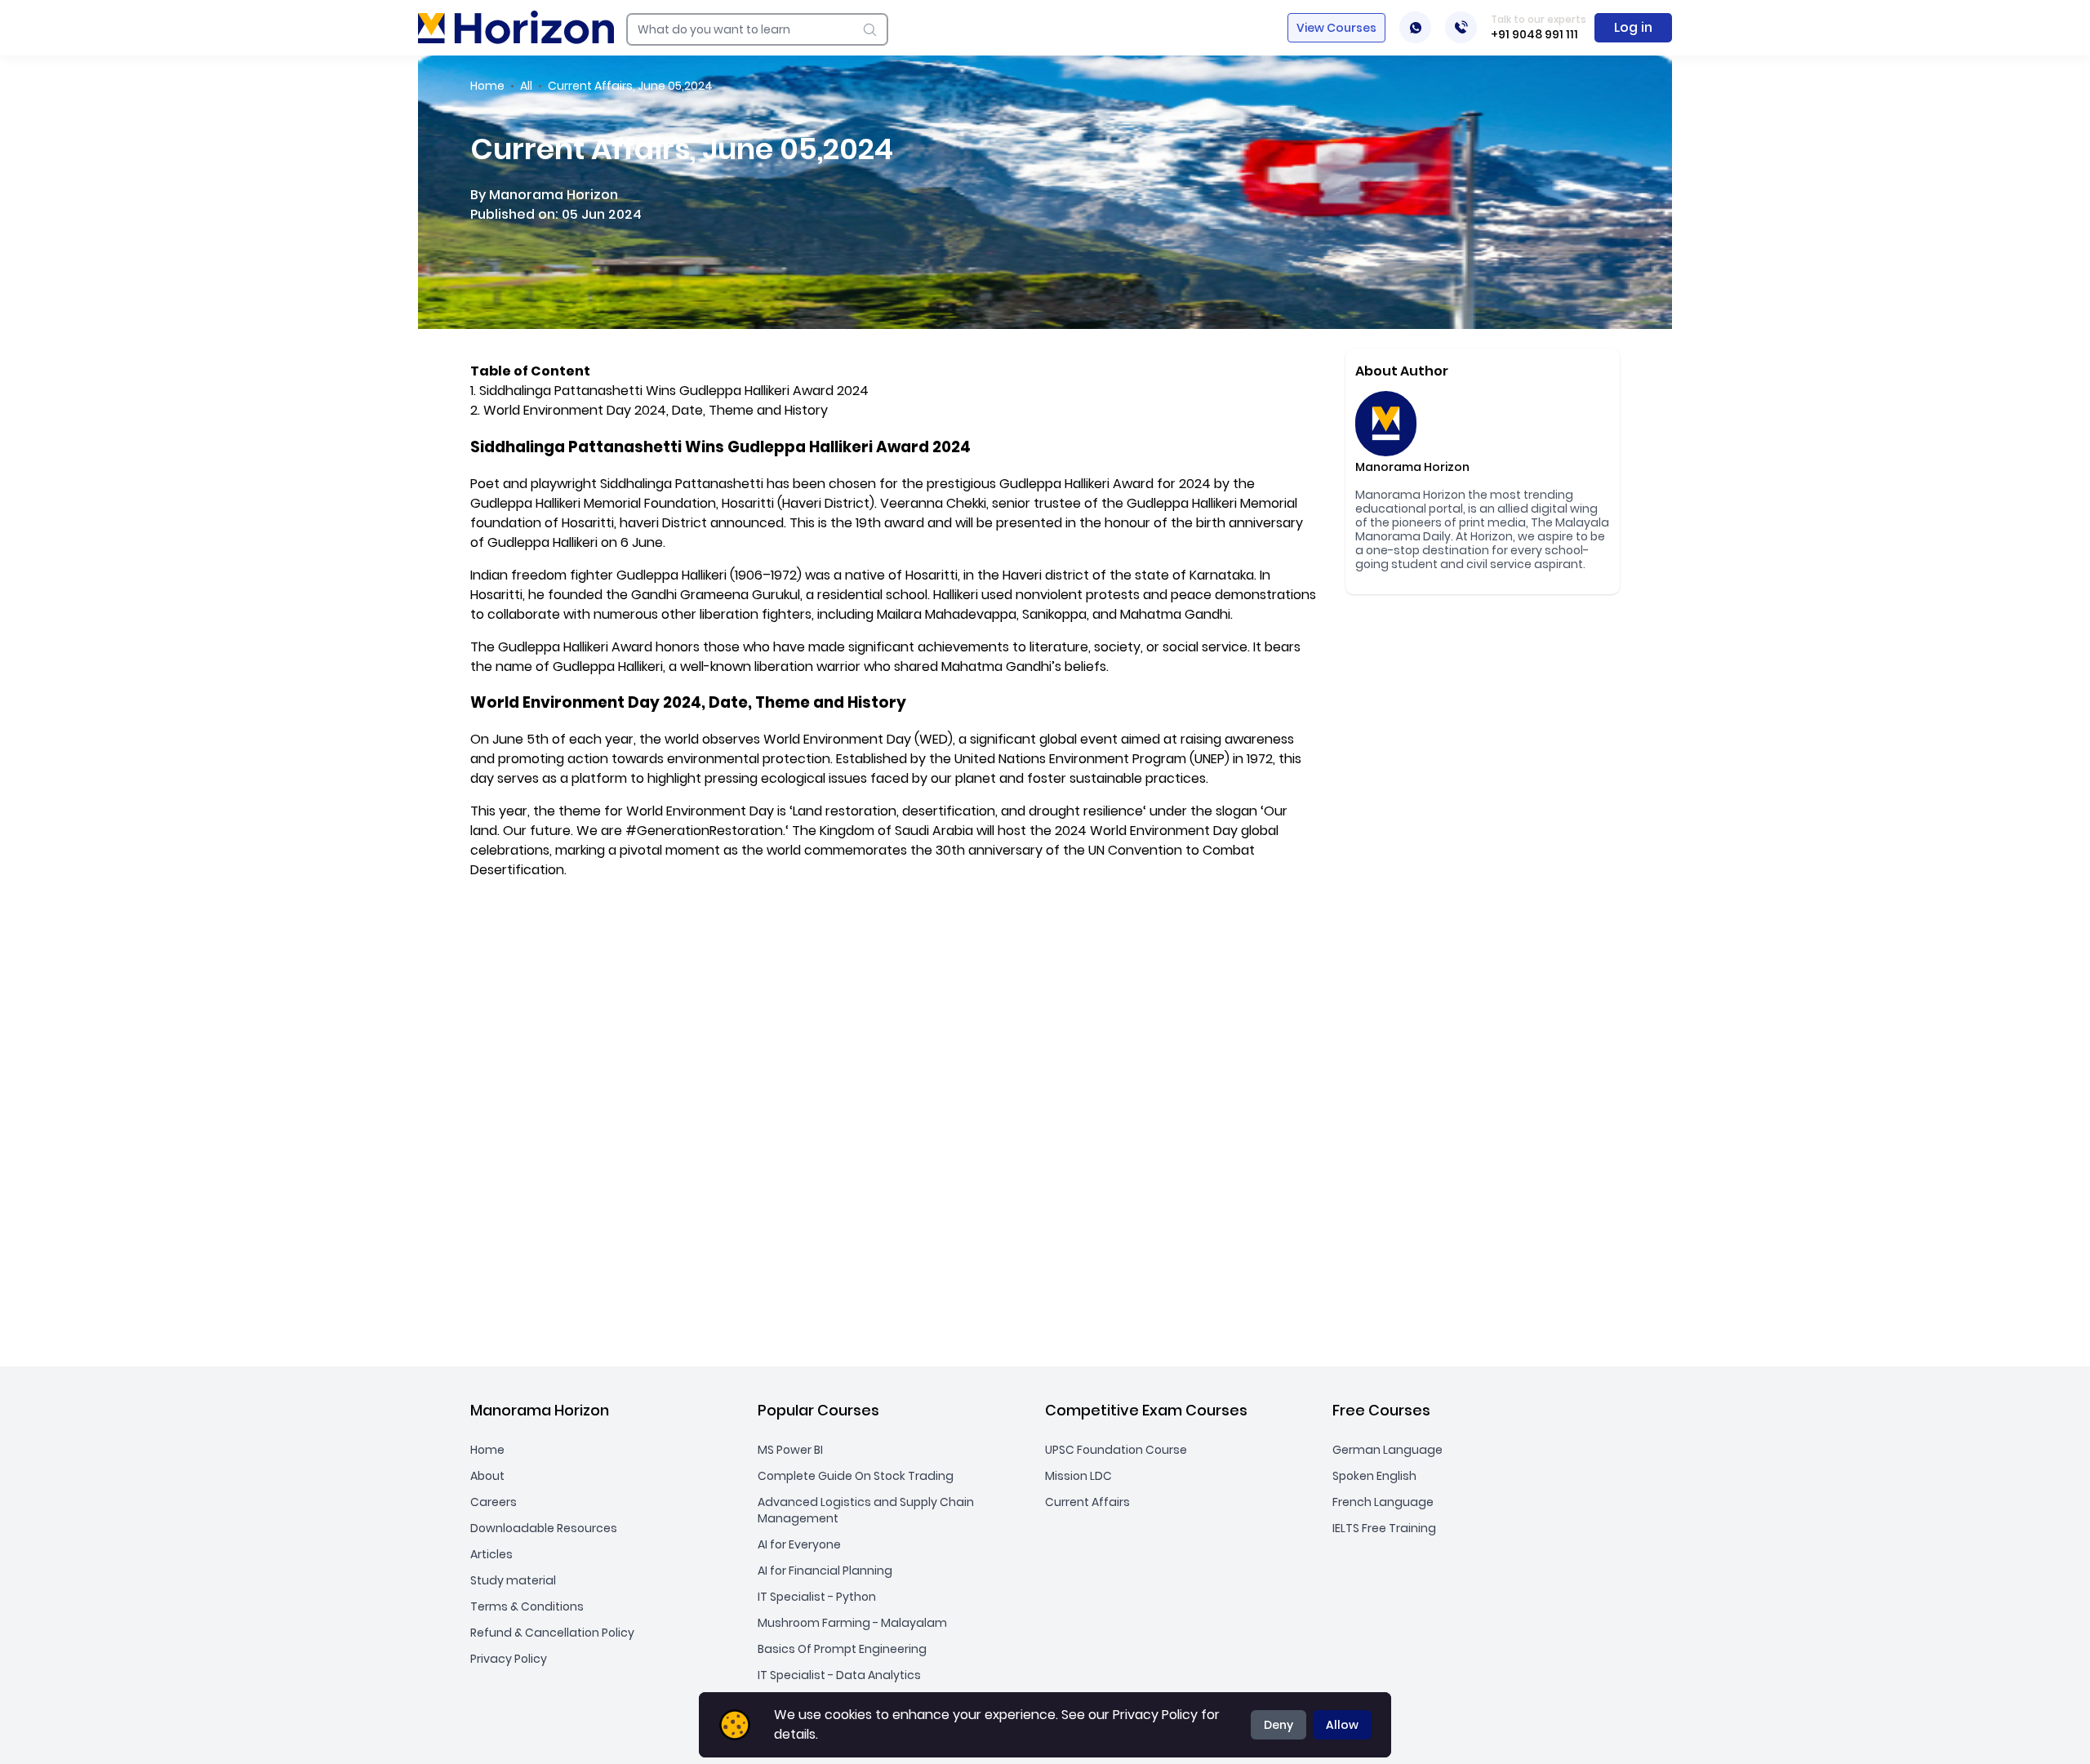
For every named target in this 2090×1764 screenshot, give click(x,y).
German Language (1387, 1450)
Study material (513, 1580)
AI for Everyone (799, 1544)
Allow (1342, 1725)
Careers (494, 1502)
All (526, 86)
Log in (1633, 27)
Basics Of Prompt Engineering (842, 1649)
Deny (1278, 1725)
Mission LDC (1078, 1476)
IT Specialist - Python (817, 1597)
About (487, 1476)
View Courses (1336, 28)
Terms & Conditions (527, 1606)
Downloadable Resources (544, 1528)
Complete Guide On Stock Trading (856, 1476)
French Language (1383, 1502)
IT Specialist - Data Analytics (839, 1675)
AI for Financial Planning (825, 1571)
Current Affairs (1087, 1502)
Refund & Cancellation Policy (552, 1633)
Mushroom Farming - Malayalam (852, 1623)
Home (487, 86)
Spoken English (1374, 1476)
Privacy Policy (509, 1659)
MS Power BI (790, 1450)
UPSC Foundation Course (1116, 1450)
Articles (491, 1554)
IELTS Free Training (1384, 1528)
